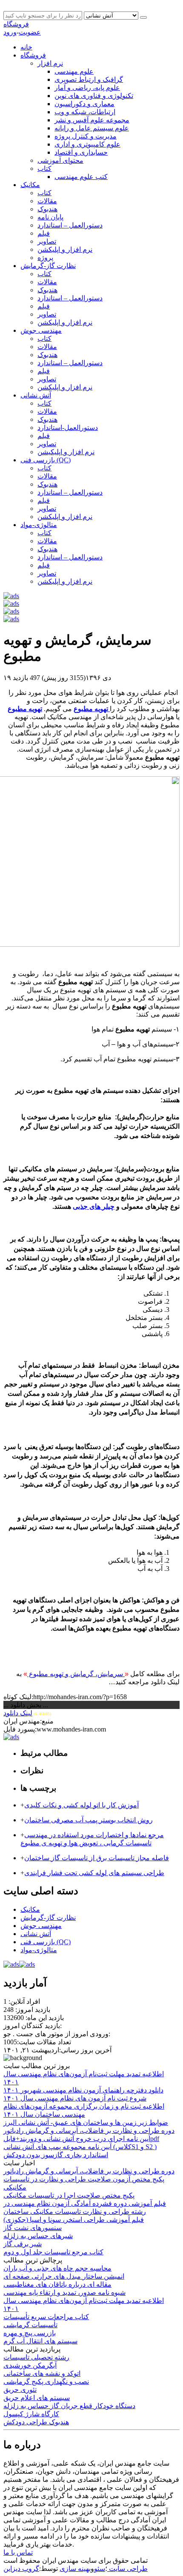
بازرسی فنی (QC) (46, 460)
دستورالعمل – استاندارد (70, 225)
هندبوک (47, 209)
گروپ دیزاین (21, 2569)
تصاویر (47, 241)
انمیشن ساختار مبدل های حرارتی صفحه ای (64, 2276)
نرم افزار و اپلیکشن (65, 249)
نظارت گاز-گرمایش (48, 266)
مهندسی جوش (41, 330)
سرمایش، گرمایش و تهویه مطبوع (76, 1674)
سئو (100, 2569)
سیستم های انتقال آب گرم (40, 2341)
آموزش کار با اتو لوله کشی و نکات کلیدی (81, 1805)
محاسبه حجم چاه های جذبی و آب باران (57, 2268)
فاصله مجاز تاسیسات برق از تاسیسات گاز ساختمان (97, 1858)
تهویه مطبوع (25, 709)
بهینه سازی (75, 2569)
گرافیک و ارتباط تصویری (89, 79)
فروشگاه (16, 24)
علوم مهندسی (74, 71)
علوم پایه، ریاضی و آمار (87, 88)
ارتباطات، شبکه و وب (85, 112)
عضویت (30, 32)
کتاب (44, 169)
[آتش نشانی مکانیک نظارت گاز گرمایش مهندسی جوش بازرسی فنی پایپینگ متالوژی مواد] (112, 15)
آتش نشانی (36, 395)
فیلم (44, 233)
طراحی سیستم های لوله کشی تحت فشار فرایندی (94, 1873)
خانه (26, 47)
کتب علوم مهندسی (81, 177)
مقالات (47, 201)
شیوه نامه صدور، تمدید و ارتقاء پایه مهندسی (64, 2292)
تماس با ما (18, 2552)
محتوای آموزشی (60, 160)
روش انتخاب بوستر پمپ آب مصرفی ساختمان (89, 1820)
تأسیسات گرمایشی (30, 2325)
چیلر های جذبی (94, 1206)
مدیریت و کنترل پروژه (86, 136)
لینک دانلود (18, 1713)
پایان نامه (50, 217)
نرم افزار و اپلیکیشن (66, 452)
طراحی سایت (127, 2569)
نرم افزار (50, 63)
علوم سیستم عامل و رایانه (92, 128)
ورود (10, 32)
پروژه (45, 258)
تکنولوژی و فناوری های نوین (94, 96)
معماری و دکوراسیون (84, 104)
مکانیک (30, 185)
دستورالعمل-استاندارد (68, 428)
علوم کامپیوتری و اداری (87, 144)
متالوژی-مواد (39, 525)
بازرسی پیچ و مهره (30, 2333)
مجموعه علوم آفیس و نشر (92, 120)
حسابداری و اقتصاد (81, 152)
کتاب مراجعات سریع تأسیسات (46, 2317)
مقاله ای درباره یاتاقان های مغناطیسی (57, 2284)
